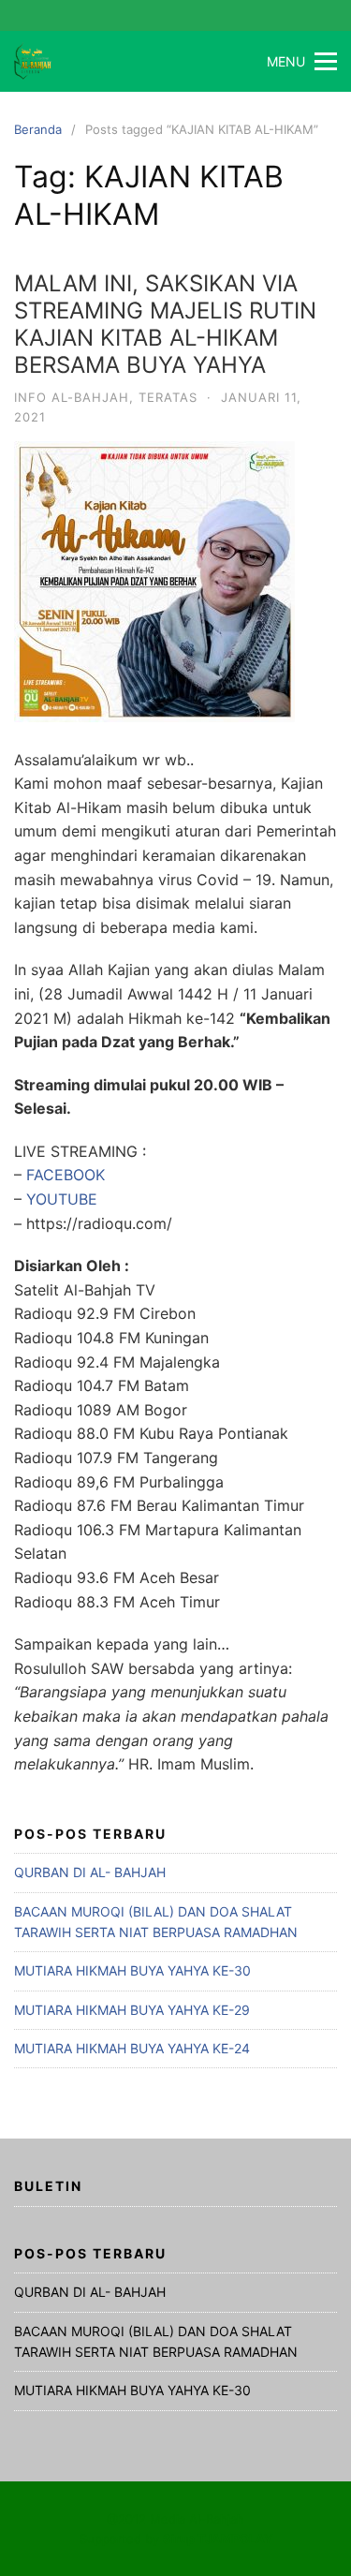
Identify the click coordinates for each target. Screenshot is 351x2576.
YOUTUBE (62, 1199)
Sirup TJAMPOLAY (218, 2539)
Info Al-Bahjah (72, 397)
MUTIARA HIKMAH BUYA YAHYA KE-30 (132, 1970)
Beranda (38, 129)
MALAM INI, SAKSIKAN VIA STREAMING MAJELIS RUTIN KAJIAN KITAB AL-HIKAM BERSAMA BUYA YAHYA (165, 324)
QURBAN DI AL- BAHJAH (90, 1872)
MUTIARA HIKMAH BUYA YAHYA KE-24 (132, 2048)
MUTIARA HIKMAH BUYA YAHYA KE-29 (132, 2010)
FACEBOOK (66, 1175)
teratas (168, 397)
